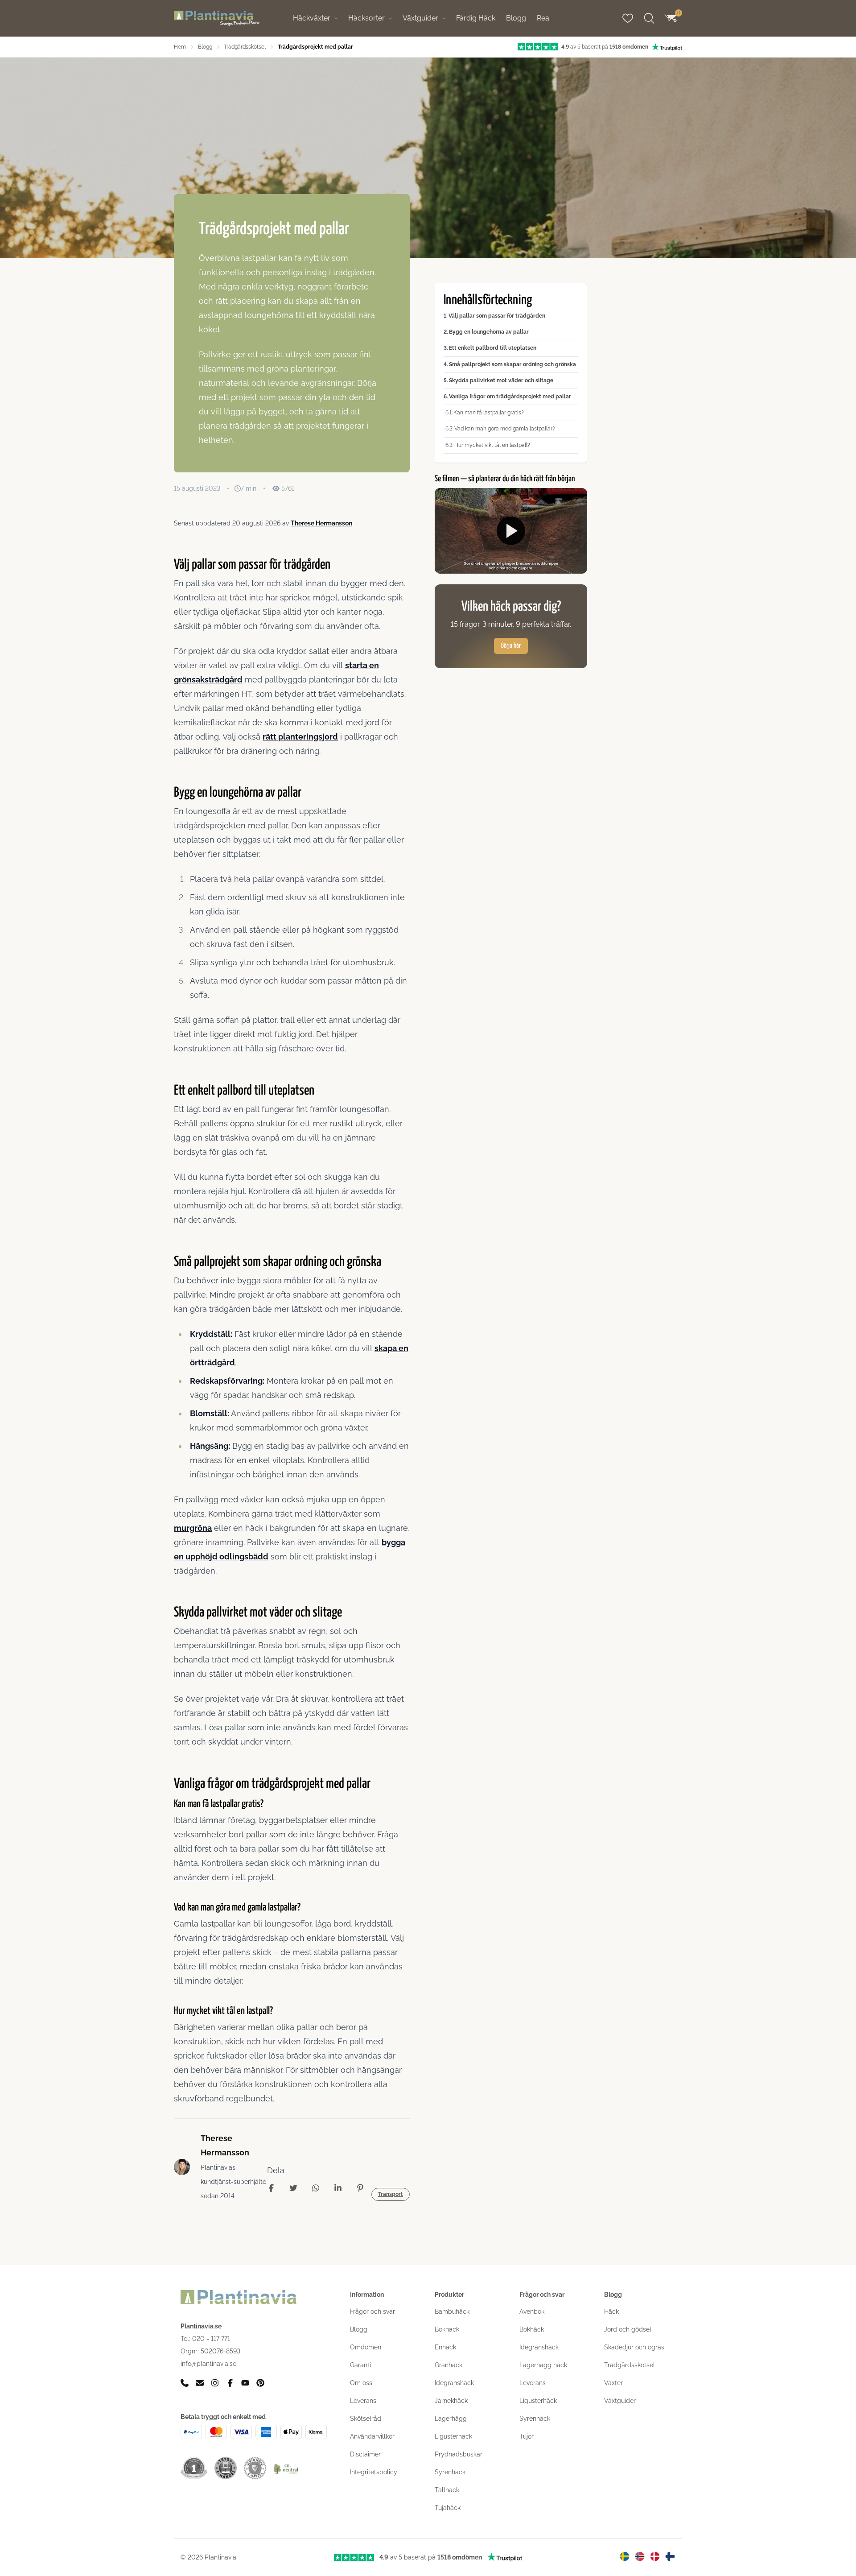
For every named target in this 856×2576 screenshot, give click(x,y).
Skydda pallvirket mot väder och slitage (501, 380)
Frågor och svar (372, 2311)
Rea (543, 18)
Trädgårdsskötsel (245, 47)
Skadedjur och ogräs (634, 2347)
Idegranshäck (454, 2383)
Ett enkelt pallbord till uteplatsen (493, 348)
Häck (611, 2311)
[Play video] (511, 531)
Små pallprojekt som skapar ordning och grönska (512, 364)
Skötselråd (366, 2419)
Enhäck (445, 2347)
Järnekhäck (451, 2401)
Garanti (360, 2365)
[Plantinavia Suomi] (670, 2556)
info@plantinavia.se (208, 2364)
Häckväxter (312, 18)
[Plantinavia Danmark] (655, 2556)
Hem (180, 47)
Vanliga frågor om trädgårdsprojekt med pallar (510, 397)
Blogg (516, 18)
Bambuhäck (452, 2311)
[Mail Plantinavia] (200, 2383)
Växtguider (420, 18)
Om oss (361, 2383)
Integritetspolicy (374, 2472)
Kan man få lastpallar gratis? (489, 413)
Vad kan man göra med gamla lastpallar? (505, 429)
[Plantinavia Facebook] (230, 2383)
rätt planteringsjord (300, 737)
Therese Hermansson (321, 523)
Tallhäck (447, 2490)
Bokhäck (447, 2329)
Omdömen (366, 2347)
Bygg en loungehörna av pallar (489, 332)
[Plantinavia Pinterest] (260, 2383)
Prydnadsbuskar (459, 2454)
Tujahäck (448, 2508)
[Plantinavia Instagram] (215, 2383)
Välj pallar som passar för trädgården (497, 316)
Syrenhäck (450, 2472)
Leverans (363, 2401)
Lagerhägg (451, 2419)
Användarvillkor (372, 2436)
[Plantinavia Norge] (640, 2556)
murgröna (193, 1528)
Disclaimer (365, 2454)
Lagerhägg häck (543, 2365)
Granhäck (449, 2365)
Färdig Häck (476, 18)
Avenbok (532, 2311)
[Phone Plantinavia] (185, 2383)
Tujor (527, 2436)
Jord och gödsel (628, 2329)
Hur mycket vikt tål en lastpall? (492, 445)
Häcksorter (366, 18)
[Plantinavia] (217, 19)
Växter (613, 2383)
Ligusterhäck (453, 2436)
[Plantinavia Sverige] (625, 2556)
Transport (391, 2194)
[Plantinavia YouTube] (245, 2383)
